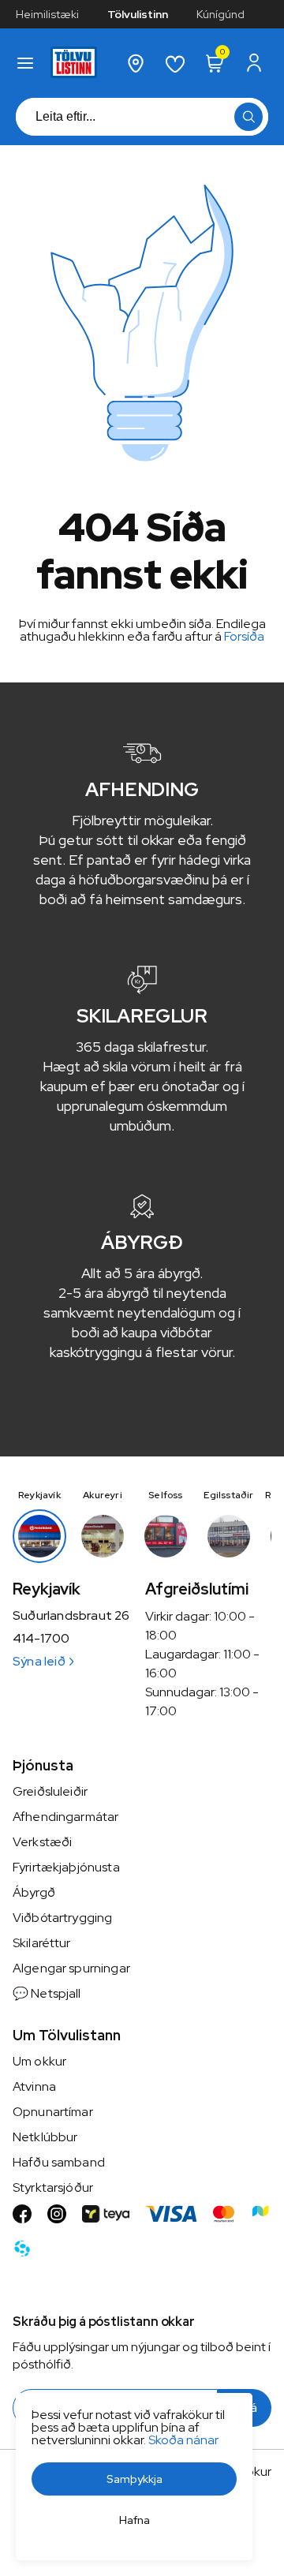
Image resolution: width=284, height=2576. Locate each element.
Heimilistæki (47, 14)
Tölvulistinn (138, 14)
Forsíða (244, 636)
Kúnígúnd (220, 14)
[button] (25, 63)
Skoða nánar (183, 2440)
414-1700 (41, 1639)
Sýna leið (39, 1661)
